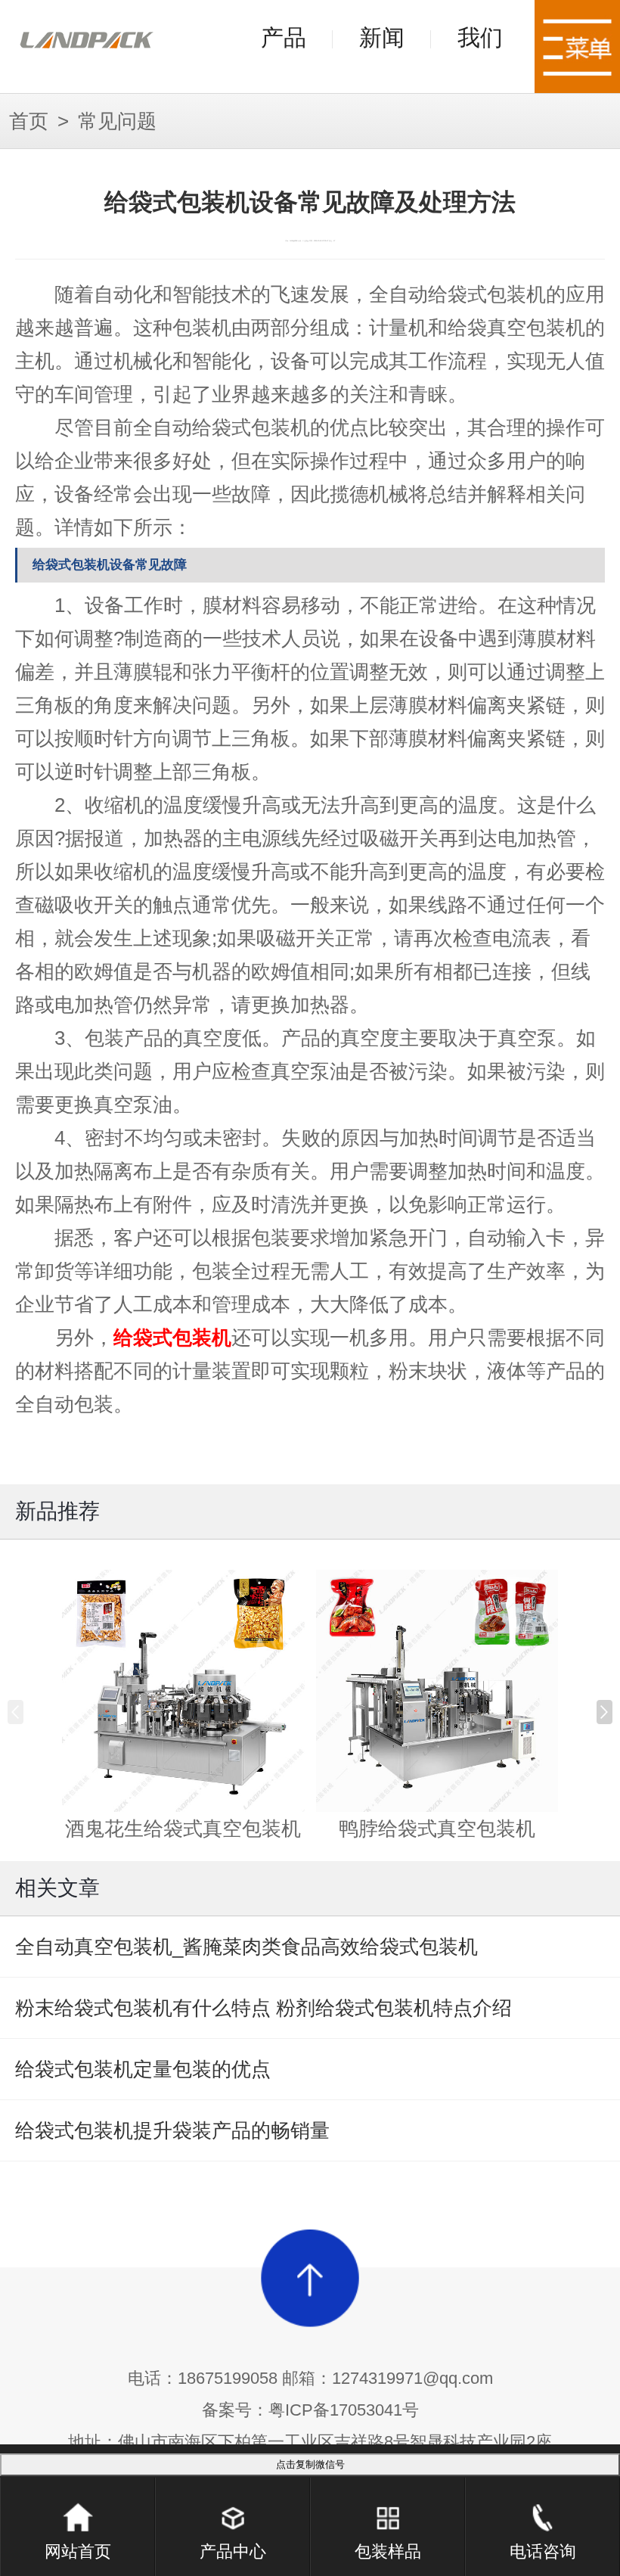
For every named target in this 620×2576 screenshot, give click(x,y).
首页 (29, 121)
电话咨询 (543, 2551)
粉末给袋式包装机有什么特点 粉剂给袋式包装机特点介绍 (263, 2008)
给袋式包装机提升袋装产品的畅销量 (172, 2130)
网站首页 (78, 2551)
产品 (284, 37)
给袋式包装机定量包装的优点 (143, 2069)
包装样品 (388, 2551)
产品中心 (233, 2551)
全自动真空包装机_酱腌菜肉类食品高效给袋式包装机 (246, 1947)
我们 (480, 37)
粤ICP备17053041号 (344, 2410)
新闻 (382, 37)
